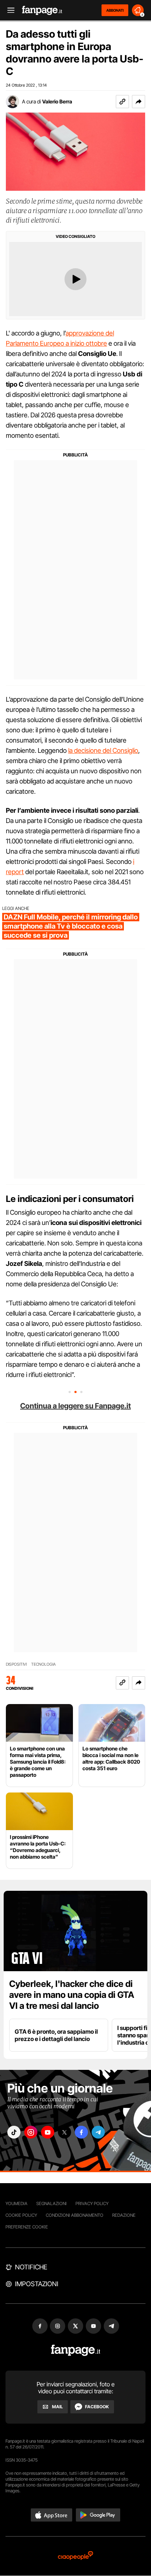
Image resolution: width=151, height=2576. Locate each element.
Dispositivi (16, 1664)
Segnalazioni (51, 2203)
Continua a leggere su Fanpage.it (75, 1406)
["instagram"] (31, 2132)
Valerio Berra (57, 101)
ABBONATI (115, 10)
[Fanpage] (76, 2350)
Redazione (124, 2215)
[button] (139, 102)
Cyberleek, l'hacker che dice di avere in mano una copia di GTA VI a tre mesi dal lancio (72, 1995)
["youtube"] (48, 2132)
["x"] (65, 2132)
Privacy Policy (92, 2203)
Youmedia (16, 2203)
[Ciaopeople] (75, 2556)
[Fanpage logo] (42, 10)
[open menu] (8, 10)
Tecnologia (43, 1664)
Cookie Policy (21, 2215)
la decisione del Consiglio (103, 750)
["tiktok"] (14, 2132)
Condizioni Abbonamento (75, 2215)
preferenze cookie (27, 2227)
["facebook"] (81, 2132)
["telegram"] (98, 2132)
